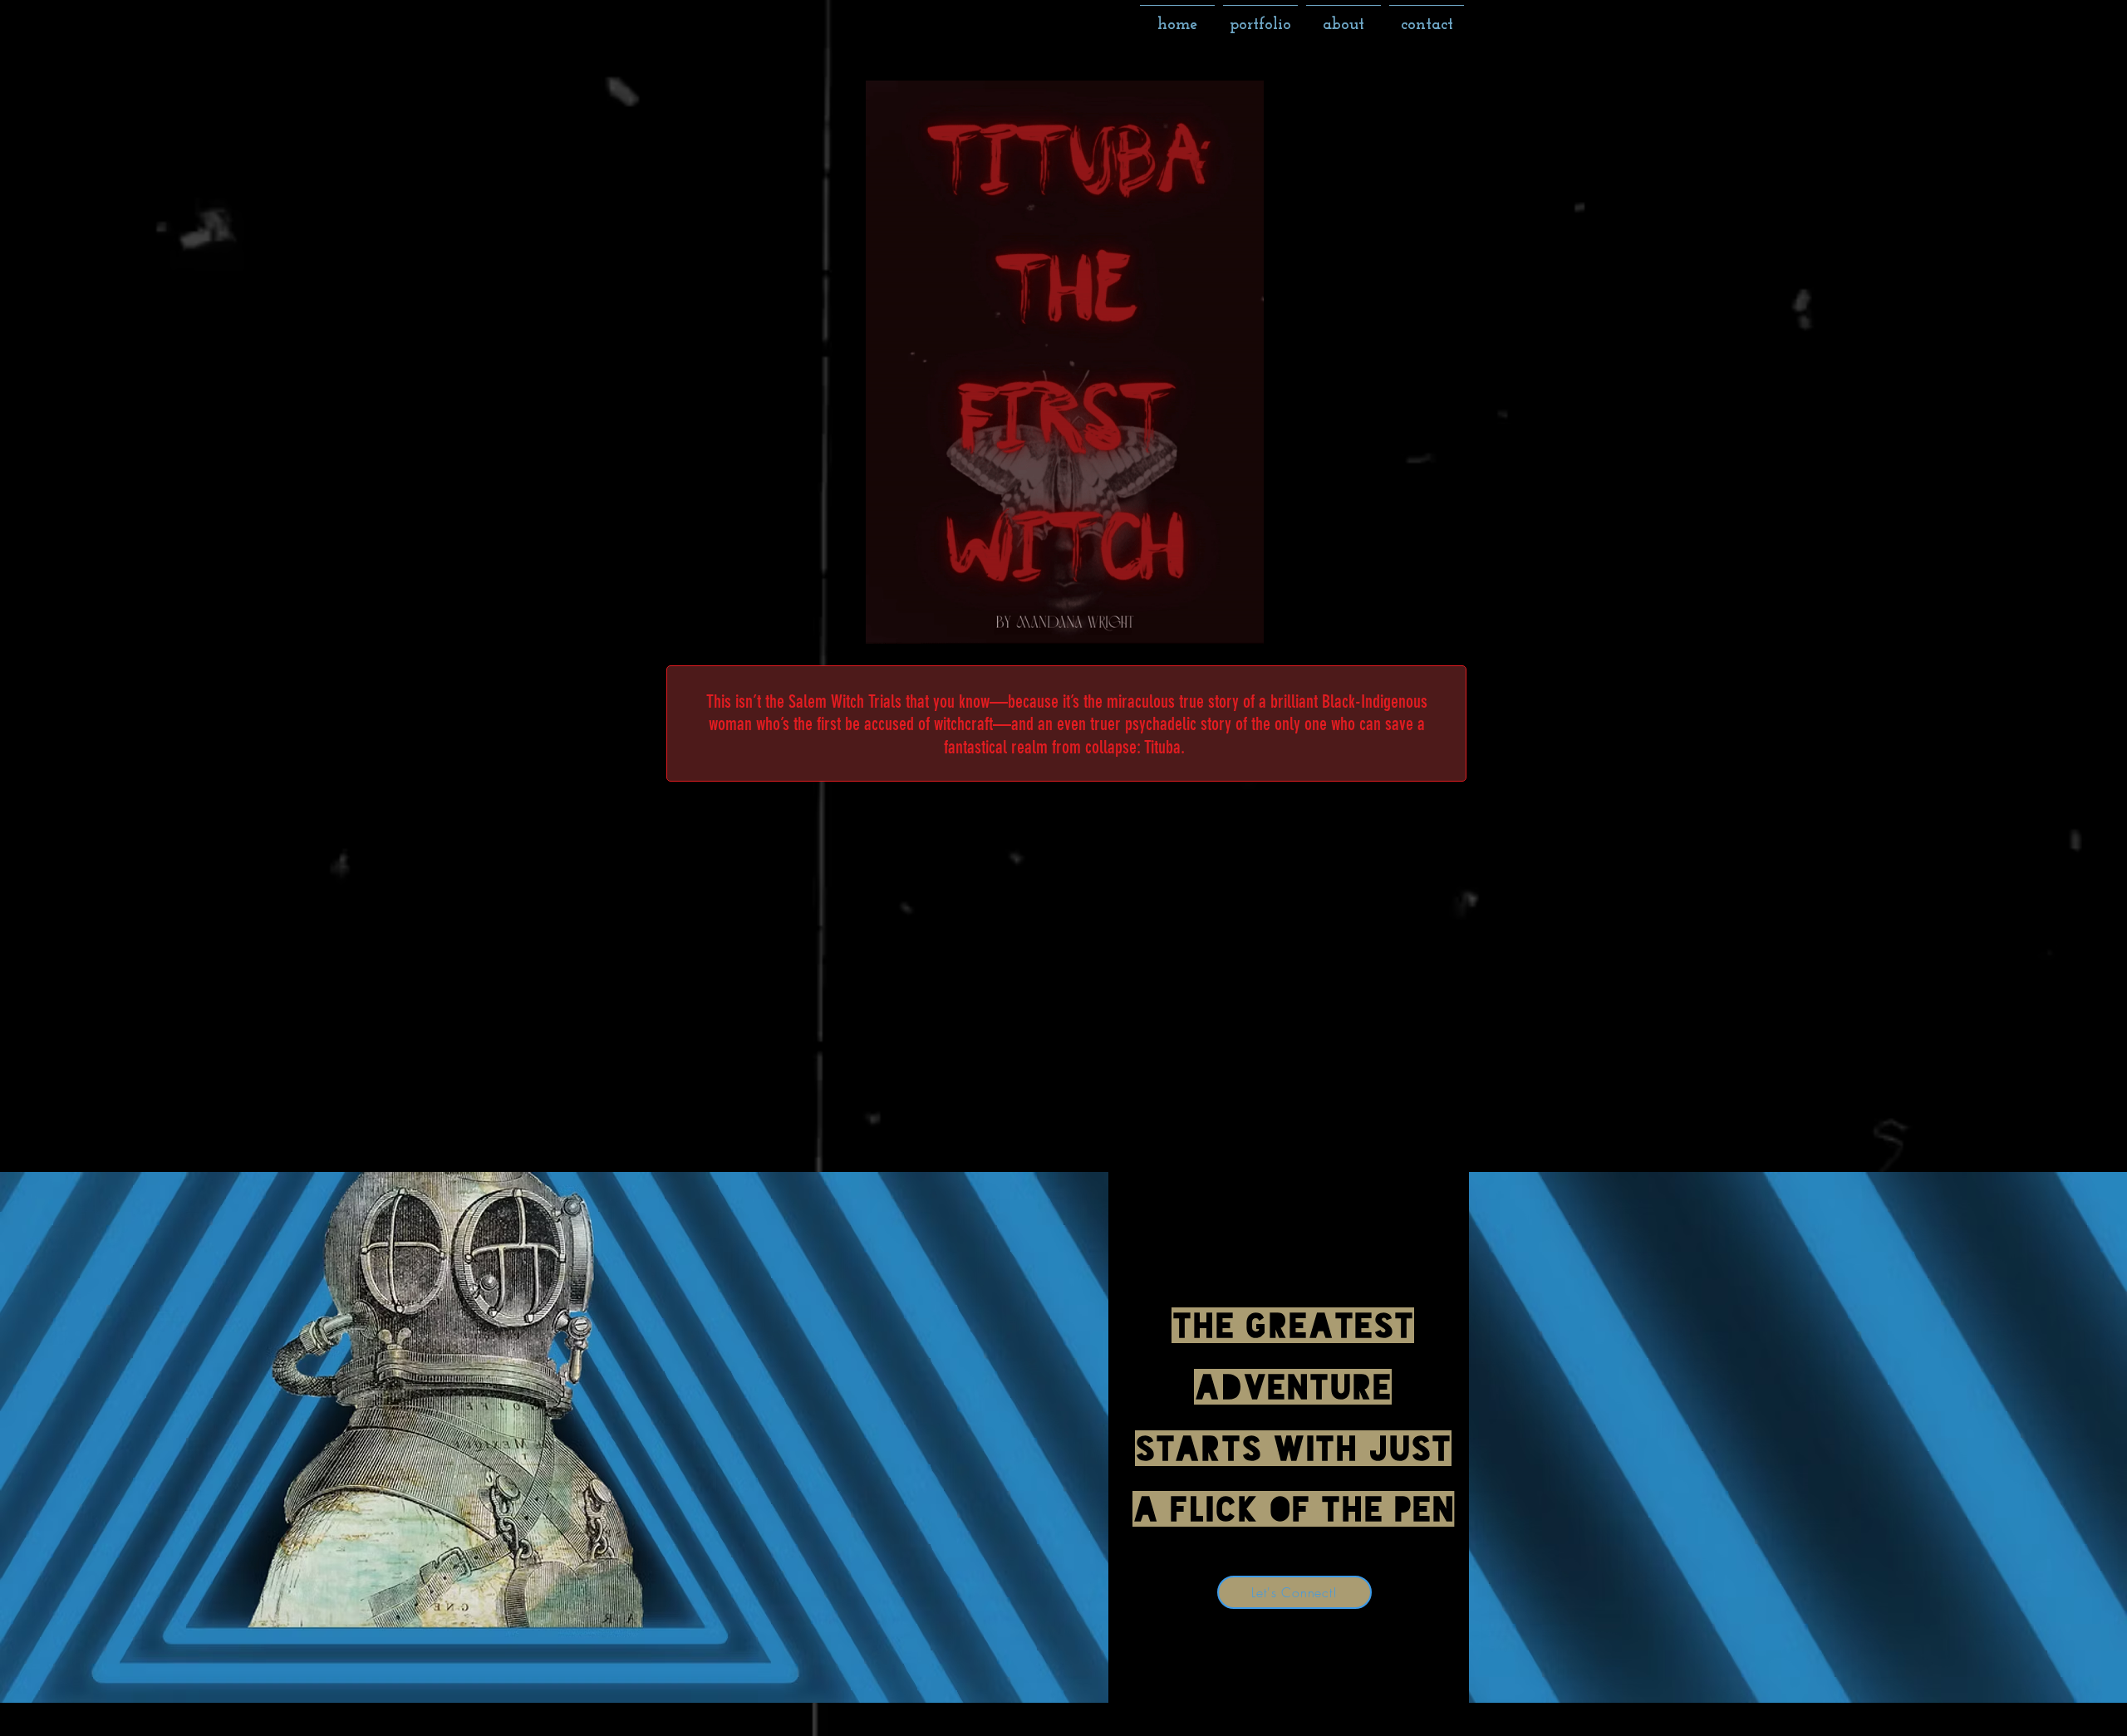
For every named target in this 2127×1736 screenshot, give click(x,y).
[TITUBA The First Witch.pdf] (1065, 364)
